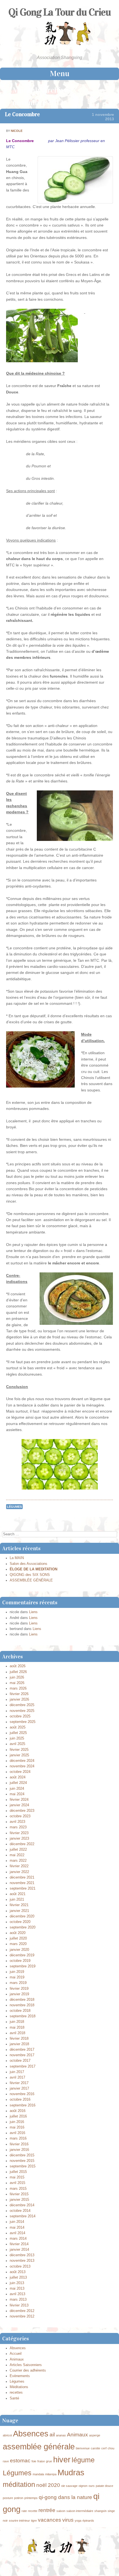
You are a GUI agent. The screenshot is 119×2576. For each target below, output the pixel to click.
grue (49, 2461)
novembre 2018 (22, 2005)
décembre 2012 (22, 2311)
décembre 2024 (22, 1761)
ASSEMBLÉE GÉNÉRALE (31, 1580)
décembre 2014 (22, 2205)
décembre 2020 (22, 1916)
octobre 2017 (20, 2061)
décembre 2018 (22, 2000)
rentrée (47, 2510)
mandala (38, 2474)
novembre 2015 (22, 2161)
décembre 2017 (22, 2050)
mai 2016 (17, 2127)
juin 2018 (17, 2022)
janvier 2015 (19, 2200)
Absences (18, 2348)
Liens (33, 1612)
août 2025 (18, 1727)
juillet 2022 (18, 1850)
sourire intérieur (19, 2521)
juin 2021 (17, 1900)
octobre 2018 (20, 2011)
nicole (17, 131)
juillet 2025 (18, 1733)
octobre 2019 (20, 1961)
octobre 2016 (20, 2100)
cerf (104, 2448)
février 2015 (19, 2194)
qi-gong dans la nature (65, 2497)
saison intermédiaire (80, 2511)
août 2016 (18, 2111)
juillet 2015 (18, 2172)
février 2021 (19, 1905)
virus (68, 2520)
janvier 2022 (19, 1872)
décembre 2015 (22, 2155)
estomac (20, 2461)
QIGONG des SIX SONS (30, 1575)
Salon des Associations (29, 1564)
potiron (19, 2498)
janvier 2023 (19, 1839)
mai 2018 (17, 2028)
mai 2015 (17, 2177)
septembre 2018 (23, 2016)
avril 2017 (17, 2077)
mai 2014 (17, 2228)
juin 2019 (17, 1972)
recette (33, 2511)
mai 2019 (17, 1977)
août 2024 (18, 1777)
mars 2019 (18, 1983)
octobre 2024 (20, 1772)
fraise (41, 2461)
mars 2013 (18, 2300)
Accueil (16, 2354)
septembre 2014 (23, 2216)
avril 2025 (17, 1744)
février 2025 (19, 1750)
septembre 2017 (23, 2066)
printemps (31, 2498)
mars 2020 (18, 1944)
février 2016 (19, 2144)
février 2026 (19, 1694)
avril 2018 (17, 2033)
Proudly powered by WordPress (33, 2564)
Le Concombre (22, 114)
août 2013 (18, 2272)
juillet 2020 (18, 1938)
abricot (7, 2435)
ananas (61, 2435)
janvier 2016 (19, 2150)
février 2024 (19, 1800)
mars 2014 (18, 2239)
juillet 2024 (18, 1783)
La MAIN (17, 1558)
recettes (16, 2393)
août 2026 (18, 1666)
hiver (62, 2459)
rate (24, 2511)
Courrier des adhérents (28, 2370)
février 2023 (19, 1833)
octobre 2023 (20, 1816)
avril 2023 (17, 1822)
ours (92, 2486)
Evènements (20, 2376)
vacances (50, 2520)
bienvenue (83, 2448)
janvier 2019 (19, 1994)
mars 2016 (18, 2138)
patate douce (104, 2486)
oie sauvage (69, 2486)
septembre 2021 (23, 1888)
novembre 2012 (22, 2316)
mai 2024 (17, 1794)
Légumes (14, 1507)
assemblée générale (39, 2446)
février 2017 (19, 2083)
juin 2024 (17, 1789)
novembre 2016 (22, 2094)
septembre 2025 (23, 1722)
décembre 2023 (22, 1811)
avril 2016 (17, 2133)
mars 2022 (18, 1861)
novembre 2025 (22, 1711)
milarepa (51, 2474)
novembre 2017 (22, 2055)
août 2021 (18, 1894)
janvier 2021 (19, 1911)
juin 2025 (17, 1738)
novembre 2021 (22, 1883)
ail (52, 2435)
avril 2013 (17, 2294)
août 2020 (18, 1933)
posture (8, 2498)
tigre (34, 2521)
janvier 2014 (19, 2250)
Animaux (17, 2359)
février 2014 (19, 2244)
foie (34, 2461)
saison (61, 2511)
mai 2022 (17, 1855)
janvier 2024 (19, 1805)
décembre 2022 (22, 1844)
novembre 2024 (22, 1766)
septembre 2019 (23, 1966)
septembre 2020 (23, 1927)
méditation (19, 2485)
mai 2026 (17, 1683)
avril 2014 (17, 2233)
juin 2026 (17, 1677)
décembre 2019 (22, 1955)
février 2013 (19, 2305)
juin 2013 (17, 2283)
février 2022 (19, 1866)
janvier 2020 (19, 1950)
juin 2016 (17, 2122)
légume (83, 2460)
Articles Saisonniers (26, 2365)
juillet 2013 (18, 2277)
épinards (88, 2521)
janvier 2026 (19, 1699)
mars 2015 (18, 2189)
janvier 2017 (19, 2088)
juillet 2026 (18, 1672)
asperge (95, 2435)
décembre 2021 (22, 1877)
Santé (14, 2398)
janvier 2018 (19, 2044)
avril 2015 (17, 2183)
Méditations (19, 2387)
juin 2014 (17, 2222)
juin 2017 (17, 2072)
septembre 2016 (23, 2105)
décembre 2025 (22, 1705)
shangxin (100, 2511)
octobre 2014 (20, 2211)
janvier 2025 (19, 1755)
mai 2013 (17, 2289)
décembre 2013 (22, 2255)
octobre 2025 (20, 1716)
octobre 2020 (20, 1922)
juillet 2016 (18, 2116)
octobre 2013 (20, 2266)
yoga (78, 2521)
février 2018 (19, 2039)
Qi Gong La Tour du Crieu (59, 12)
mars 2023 (18, 1827)
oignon (83, 2486)
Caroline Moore (97, 2564)
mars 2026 (18, 1688)
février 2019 (19, 1989)
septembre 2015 (23, 2166)
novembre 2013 (22, 2261)
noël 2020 (48, 2485)
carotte (95, 2448)
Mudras (71, 2472)
